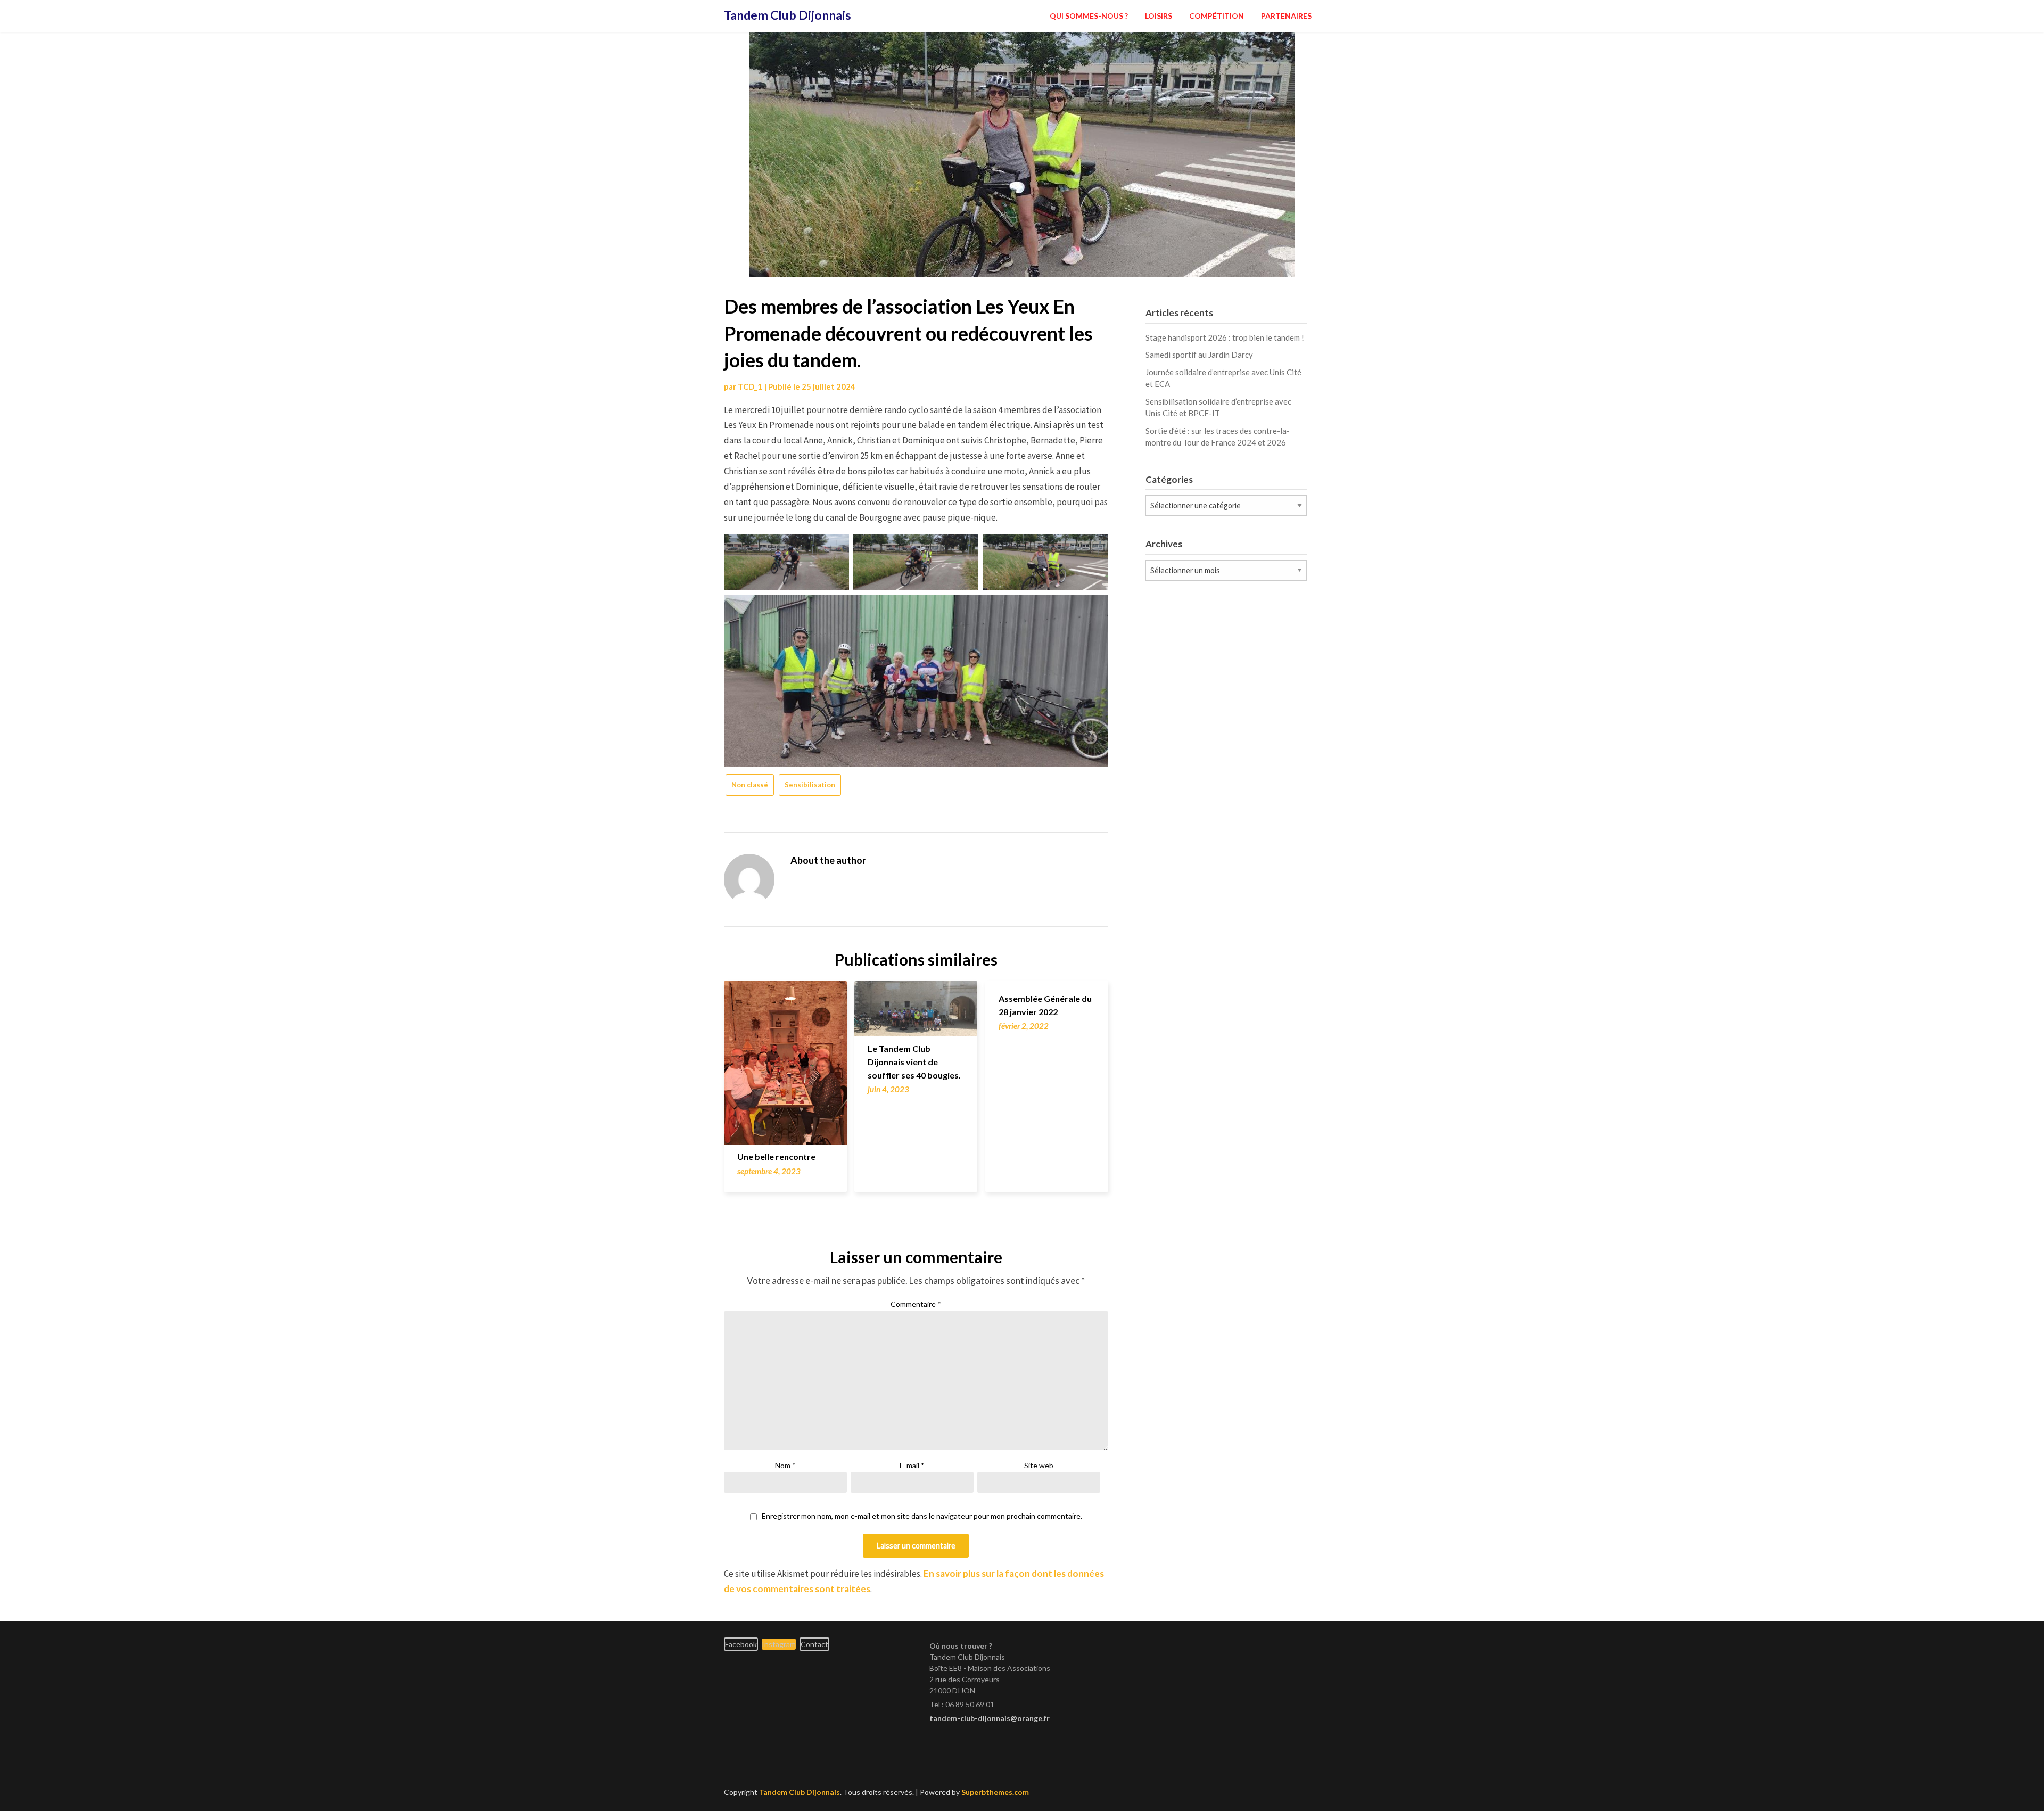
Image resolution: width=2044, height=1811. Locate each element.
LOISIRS (1159, 16)
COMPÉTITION (1217, 16)
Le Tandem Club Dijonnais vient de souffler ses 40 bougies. (914, 1062)
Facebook (741, 1644)
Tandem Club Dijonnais (788, 15)
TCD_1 (750, 386)
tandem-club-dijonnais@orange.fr (990, 1718)
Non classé (750, 785)
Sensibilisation (810, 785)
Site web (1039, 1465)
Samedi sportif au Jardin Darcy (1199, 355)
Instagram (779, 1644)
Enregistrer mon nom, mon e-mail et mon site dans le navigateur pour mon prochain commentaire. (922, 1516)
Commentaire (916, 1304)
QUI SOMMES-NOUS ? (1089, 16)
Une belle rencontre (776, 1156)
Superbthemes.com (995, 1792)
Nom (785, 1465)
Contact (814, 1644)
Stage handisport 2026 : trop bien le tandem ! (1225, 337)
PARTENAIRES (1286, 16)
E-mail (912, 1465)
